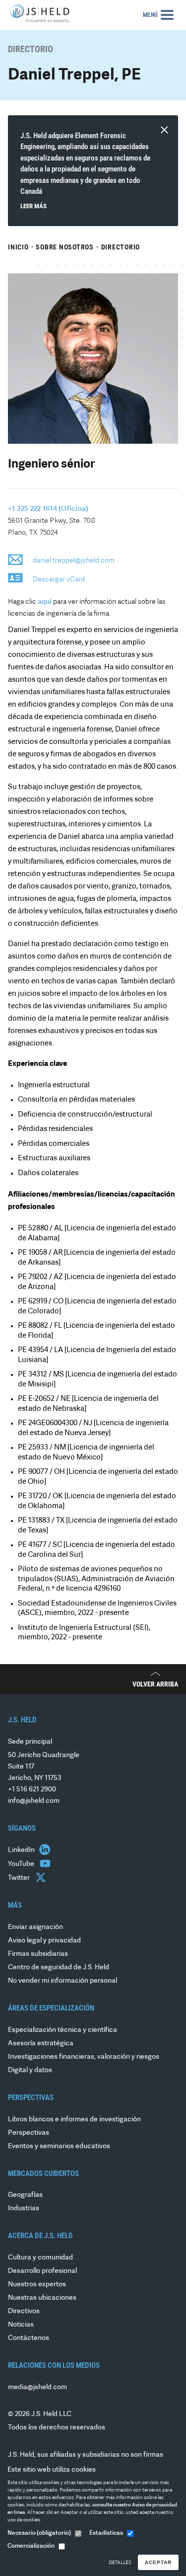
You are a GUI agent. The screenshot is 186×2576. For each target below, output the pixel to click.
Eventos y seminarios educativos (59, 2146)
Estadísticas (106, 2533)
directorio (121, 247)
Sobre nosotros (65, 247)
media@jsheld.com (37, 2387)
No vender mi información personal (62, 1981)
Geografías (25, 2195)
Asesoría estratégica (41, 2044)
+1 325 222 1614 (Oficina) (48, 509)
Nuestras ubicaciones (42, 2298)
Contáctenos (29, 2338)
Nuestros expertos (37, 2285)
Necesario (39, 2533)
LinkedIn (22, 1850)
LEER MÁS (33, 206)
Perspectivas (29, 2133)
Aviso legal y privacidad (44, 1941)
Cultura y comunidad (40, 2258)
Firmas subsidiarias (38, 1954)
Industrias (24, 2209)
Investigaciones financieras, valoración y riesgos (84, 2057)
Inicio (18, 247)
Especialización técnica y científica (62, 2030)
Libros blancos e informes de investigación (74, 2120)
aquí (45, 602)
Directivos (24, 2311)
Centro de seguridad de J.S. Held (59, 1968)
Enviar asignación (35, 1927)
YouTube (22, 1864)
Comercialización (31, 2546)
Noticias (21, 2325)
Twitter (20, 1878)
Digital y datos (30, 2070)
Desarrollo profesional (42, 2271)
